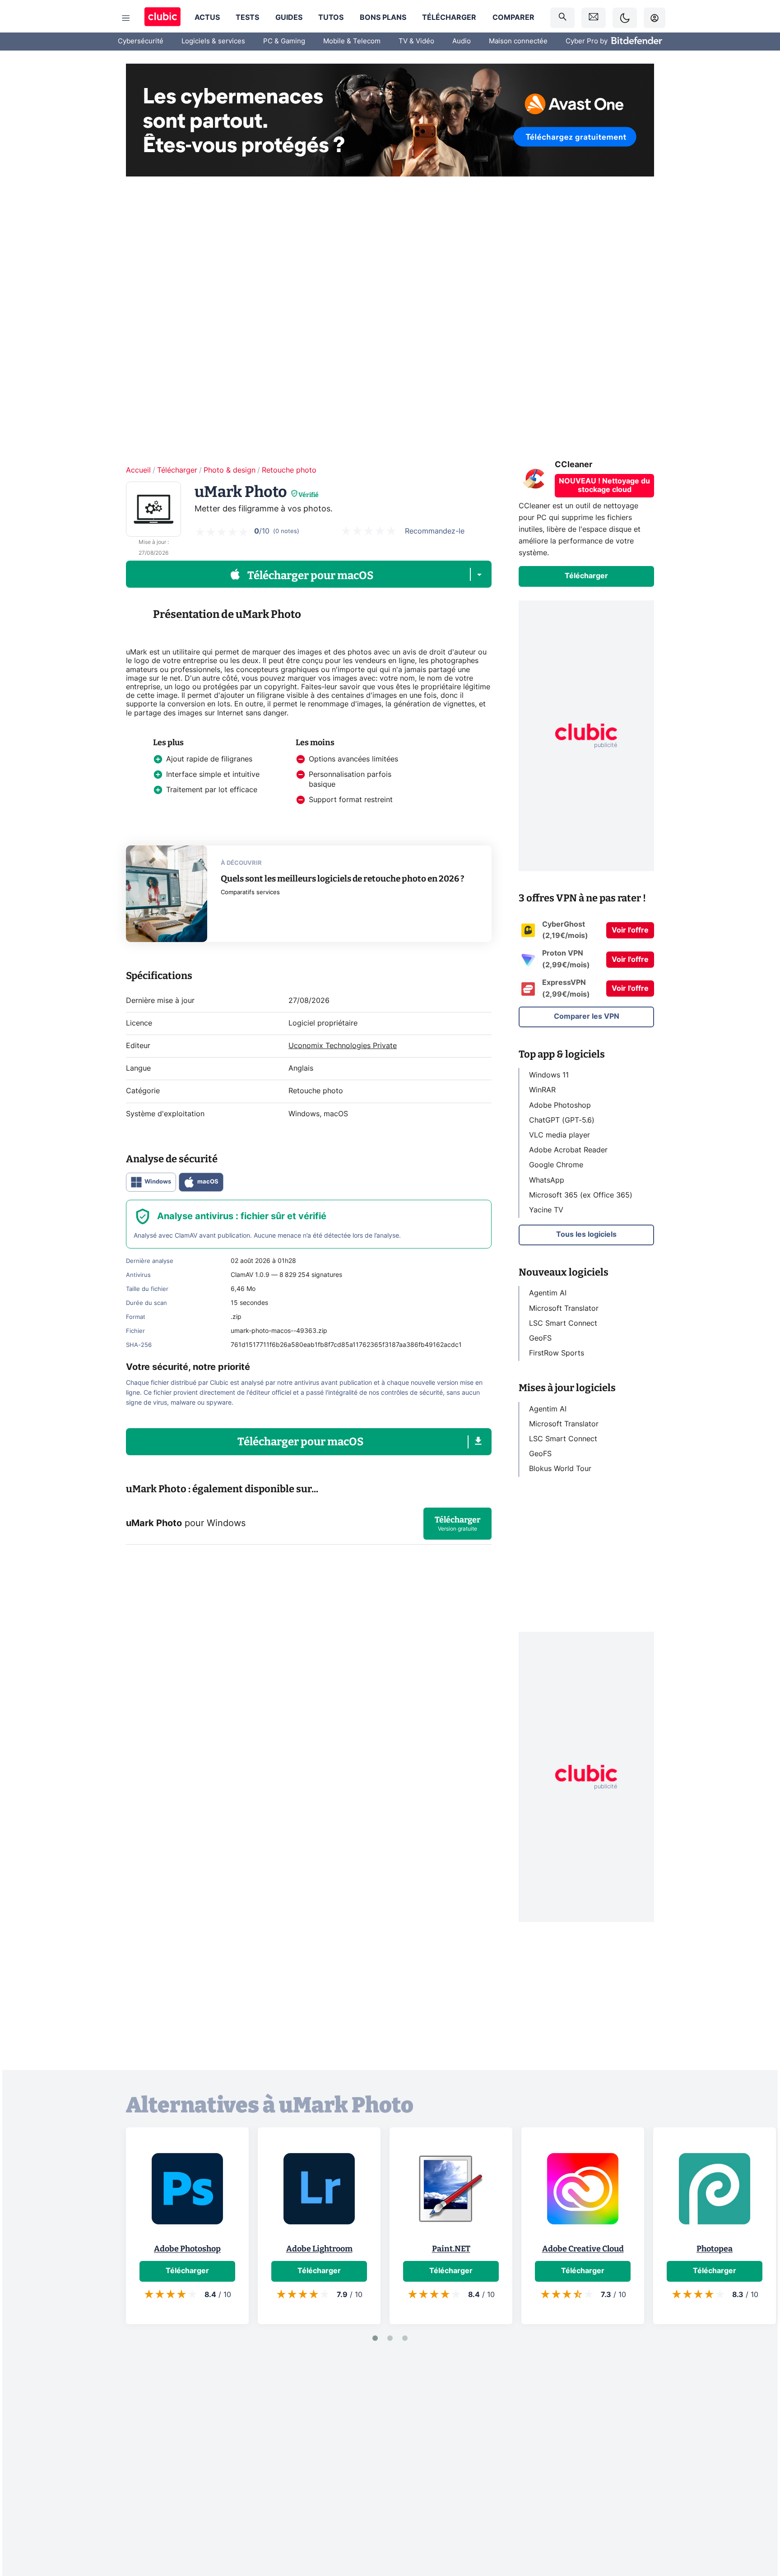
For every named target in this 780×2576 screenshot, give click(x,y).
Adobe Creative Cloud (583, 2249)
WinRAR (542, 1090)
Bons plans (383, 18)
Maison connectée (518, 41)
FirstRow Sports (557, 1353)
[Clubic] (162, 18)
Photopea (715, 2249)
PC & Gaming (284, 41)
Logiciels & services (213, 41)
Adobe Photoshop (560, 1105)
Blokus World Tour (560, 1469)
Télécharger (449, 18)
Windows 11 (549, 1075)
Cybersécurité (141, 41)
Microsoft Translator (564, 1308)
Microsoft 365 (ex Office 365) (581, 1195)
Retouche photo (289, 470)
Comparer (513, 18)
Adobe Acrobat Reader (568, 1150)
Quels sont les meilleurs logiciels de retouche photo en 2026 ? (343, 879)
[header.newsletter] (594, 18)
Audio (462, 41)
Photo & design (230, 470)
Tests (247, 18)
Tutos (331, 18)
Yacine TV (546, 1210)
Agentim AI (548, 1293)
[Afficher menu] (126, 18)
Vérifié (309, 495)
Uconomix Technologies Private (343, 1046)
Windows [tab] (158, 1182)
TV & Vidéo (416, 41)
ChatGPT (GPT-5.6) (562, 1120)
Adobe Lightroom (319, 2249)
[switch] (625, 18)
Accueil (138, 470)
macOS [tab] (208, 1182)
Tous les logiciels (586, 1235)
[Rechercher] (562, 18)
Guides (289, 18)
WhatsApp (547, 1180)
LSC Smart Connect (563, 1323)
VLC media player (559, 1135)
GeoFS (540, 1338)
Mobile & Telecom (352, 41)
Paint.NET (451, 2249)
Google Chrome (556, 1165)
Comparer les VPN (587, 1016)
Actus (207, 18)
